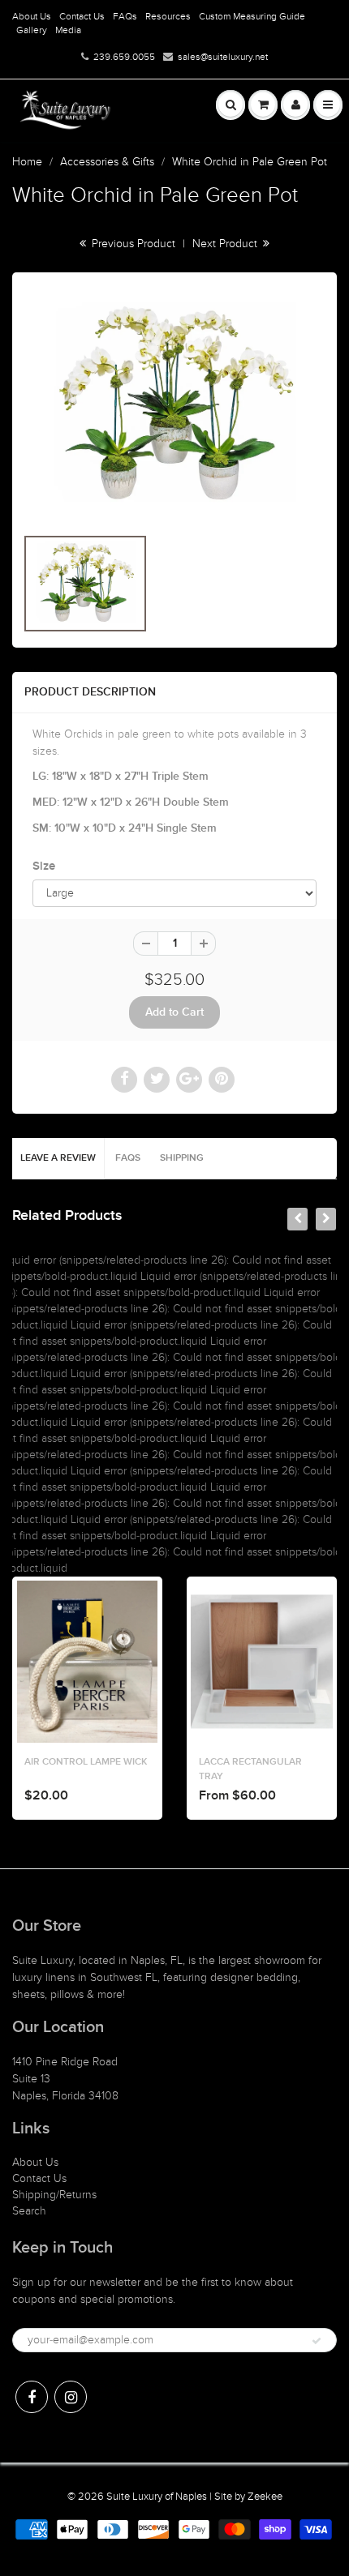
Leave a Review (58, 1158)
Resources (168, 16)
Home (27, 162)
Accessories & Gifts (107, 162)
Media (68, 30)
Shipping (182, 1158)
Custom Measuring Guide (252, 16)
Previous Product (132, 244)
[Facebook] (32, 2397)
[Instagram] (71, 2397)
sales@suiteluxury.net (223, 57)
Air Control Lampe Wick (82, 1762)
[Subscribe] (317, 2341)
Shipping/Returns (54, 2195)
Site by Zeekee (248, 2497)
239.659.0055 (124, 57)
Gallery (32, 30)
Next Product (226, 244)
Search (29, 2211)
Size (44, 866)
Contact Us (82, 16)
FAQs (125, 16)
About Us (32, 16)
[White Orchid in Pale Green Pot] (174, 407)
